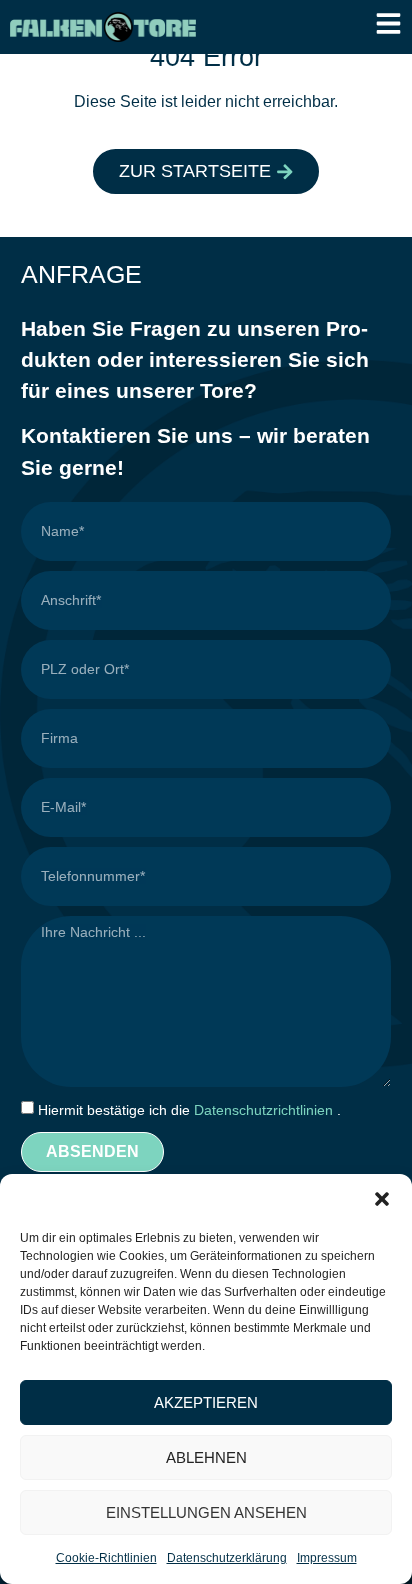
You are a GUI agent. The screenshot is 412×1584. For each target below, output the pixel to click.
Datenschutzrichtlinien (265, 1110)
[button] (382, 1199)
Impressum (327, 1558)
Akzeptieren (206, 1402)
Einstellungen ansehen (206, 1512)
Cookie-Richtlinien (106, 1558)
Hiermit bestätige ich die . (189, 1110)
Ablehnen (206, 1457)
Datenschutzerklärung (227, 1558)
